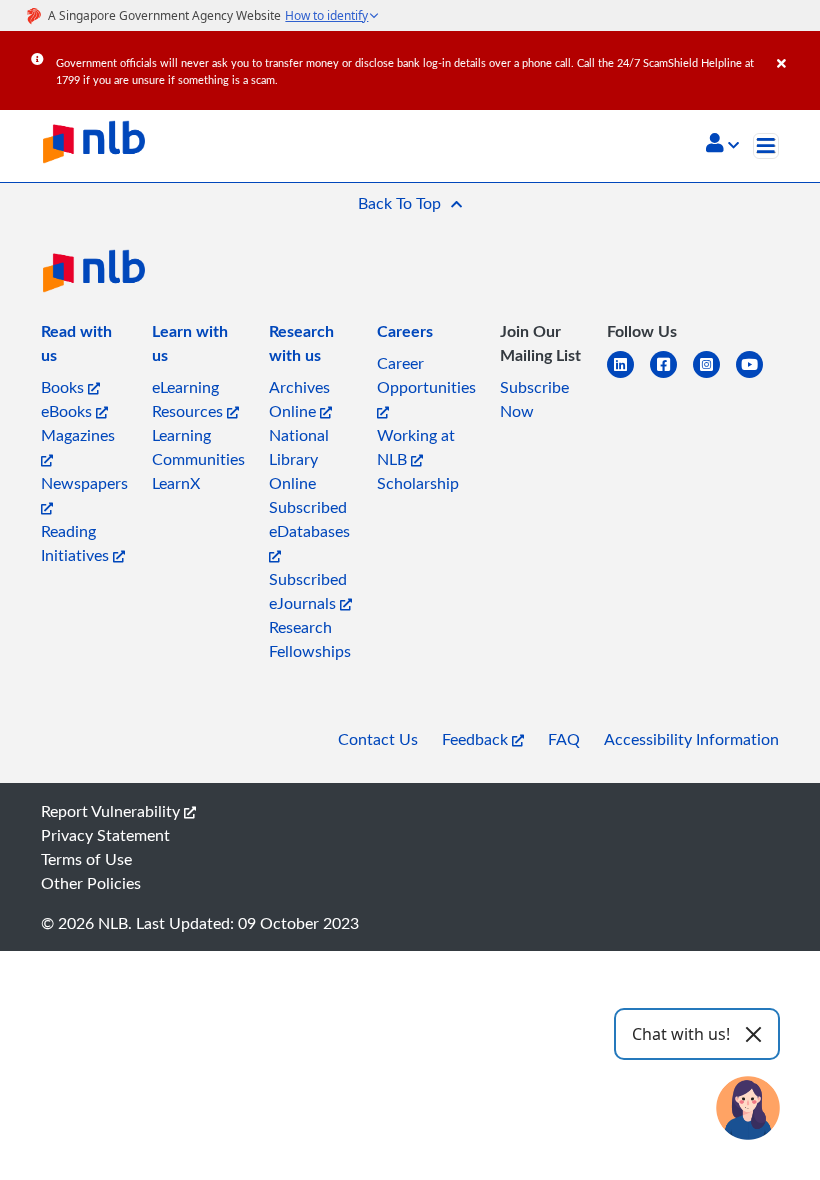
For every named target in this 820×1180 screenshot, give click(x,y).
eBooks (68, 411)
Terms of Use (86, 859)
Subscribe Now (534, 399)
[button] (722, 145)
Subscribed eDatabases (309, 519)
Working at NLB (416, 447)
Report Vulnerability (112, 811)
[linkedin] (628, 376)
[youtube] (757, 376)
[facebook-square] (671, 376)
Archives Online (299, 399)
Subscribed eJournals (308, 591)
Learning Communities (198, 447)
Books (64, 387)
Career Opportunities (426, 375)
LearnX (176, 483)
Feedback (477, 739)
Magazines (78, 435)
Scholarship (418, 483)
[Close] (795, 49)
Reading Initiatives (77, 543)
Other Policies (91, 883)
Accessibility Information (691, 739)
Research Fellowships (310, 639)
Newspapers (84, 483)
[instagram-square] (714, 376)
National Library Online (299, 459)
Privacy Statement (105, 835)
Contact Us (378, 739)
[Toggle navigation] (766, 146)
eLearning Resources (189, 399)
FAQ (564, 739)
